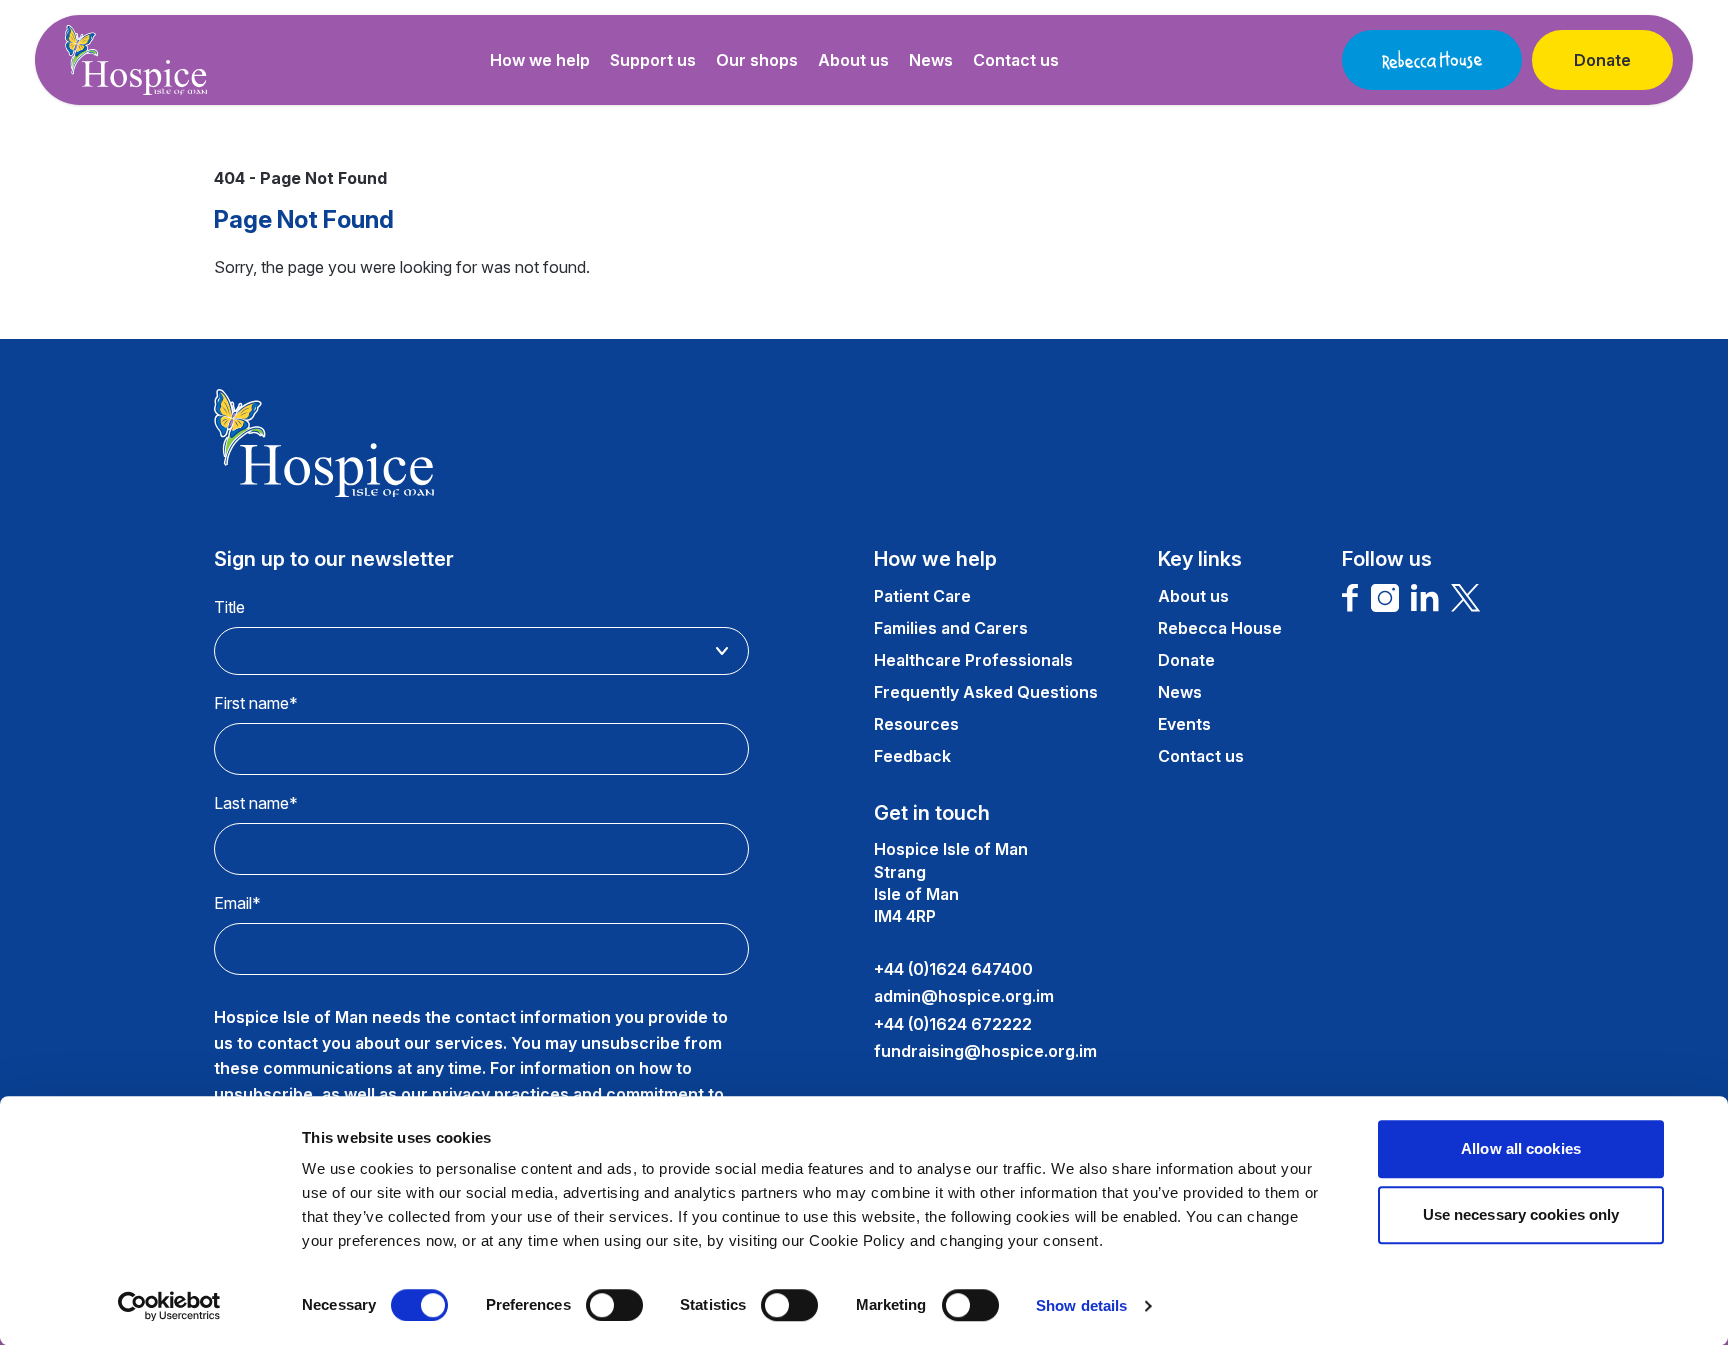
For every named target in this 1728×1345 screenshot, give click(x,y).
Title (229, 607)
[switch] (614, 1305)
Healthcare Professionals (973, 660)
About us (853, 60)
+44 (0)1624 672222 (953, 1024)
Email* (237, 903)
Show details (1081, 1305)
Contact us (1016, 60)
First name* (256, 703)
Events (1184, 724)
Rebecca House (1220, 628)
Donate (1602, 60)
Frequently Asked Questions (986, 692)
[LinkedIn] (1425, 598)
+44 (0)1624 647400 (953, 969)
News (931, 60)
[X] (1466, 598)
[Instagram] (1385, 598)
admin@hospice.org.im (964, 996)
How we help (540, 60)
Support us (653, 60)
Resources (916, 724)
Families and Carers (951, 628)
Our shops (757, 60)
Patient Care (922, 596)
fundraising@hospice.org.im (985, 1051)
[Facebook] (1350, 598)
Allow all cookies (1521, 1148)
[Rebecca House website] (1432, 60)
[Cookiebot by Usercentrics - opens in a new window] (169, 1306)
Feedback (912, 756)
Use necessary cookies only (1521, 1214)
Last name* (256, 803)
